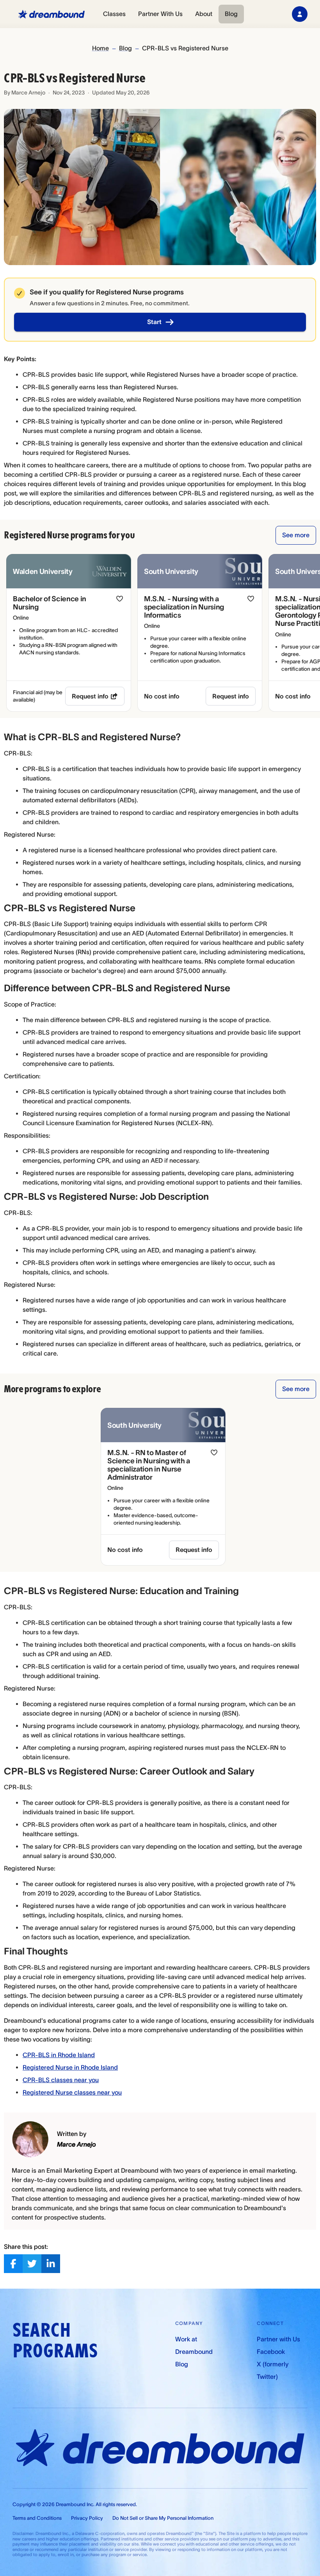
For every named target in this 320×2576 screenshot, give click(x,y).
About (204, 14)
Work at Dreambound (194, 2345)
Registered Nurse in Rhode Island (70, 2067)
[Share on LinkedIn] (51, 2264)
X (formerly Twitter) (273, 2370)
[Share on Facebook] (13, 2264)
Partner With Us (160, 14)
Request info (90, 696)
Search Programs (55, 2341)
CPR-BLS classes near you (61, 2080)
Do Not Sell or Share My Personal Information (163, 2518)
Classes (114, 14)
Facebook (271, 2352)
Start (154, 322)
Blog (231, 14)
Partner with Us (278, 2339)
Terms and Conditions (37, 2518)
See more (296, 535)
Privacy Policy (87, 2518)
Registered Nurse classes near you (72, 2092)
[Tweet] (32, 2264)
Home (100, 48)
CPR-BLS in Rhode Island (59, 2055)
